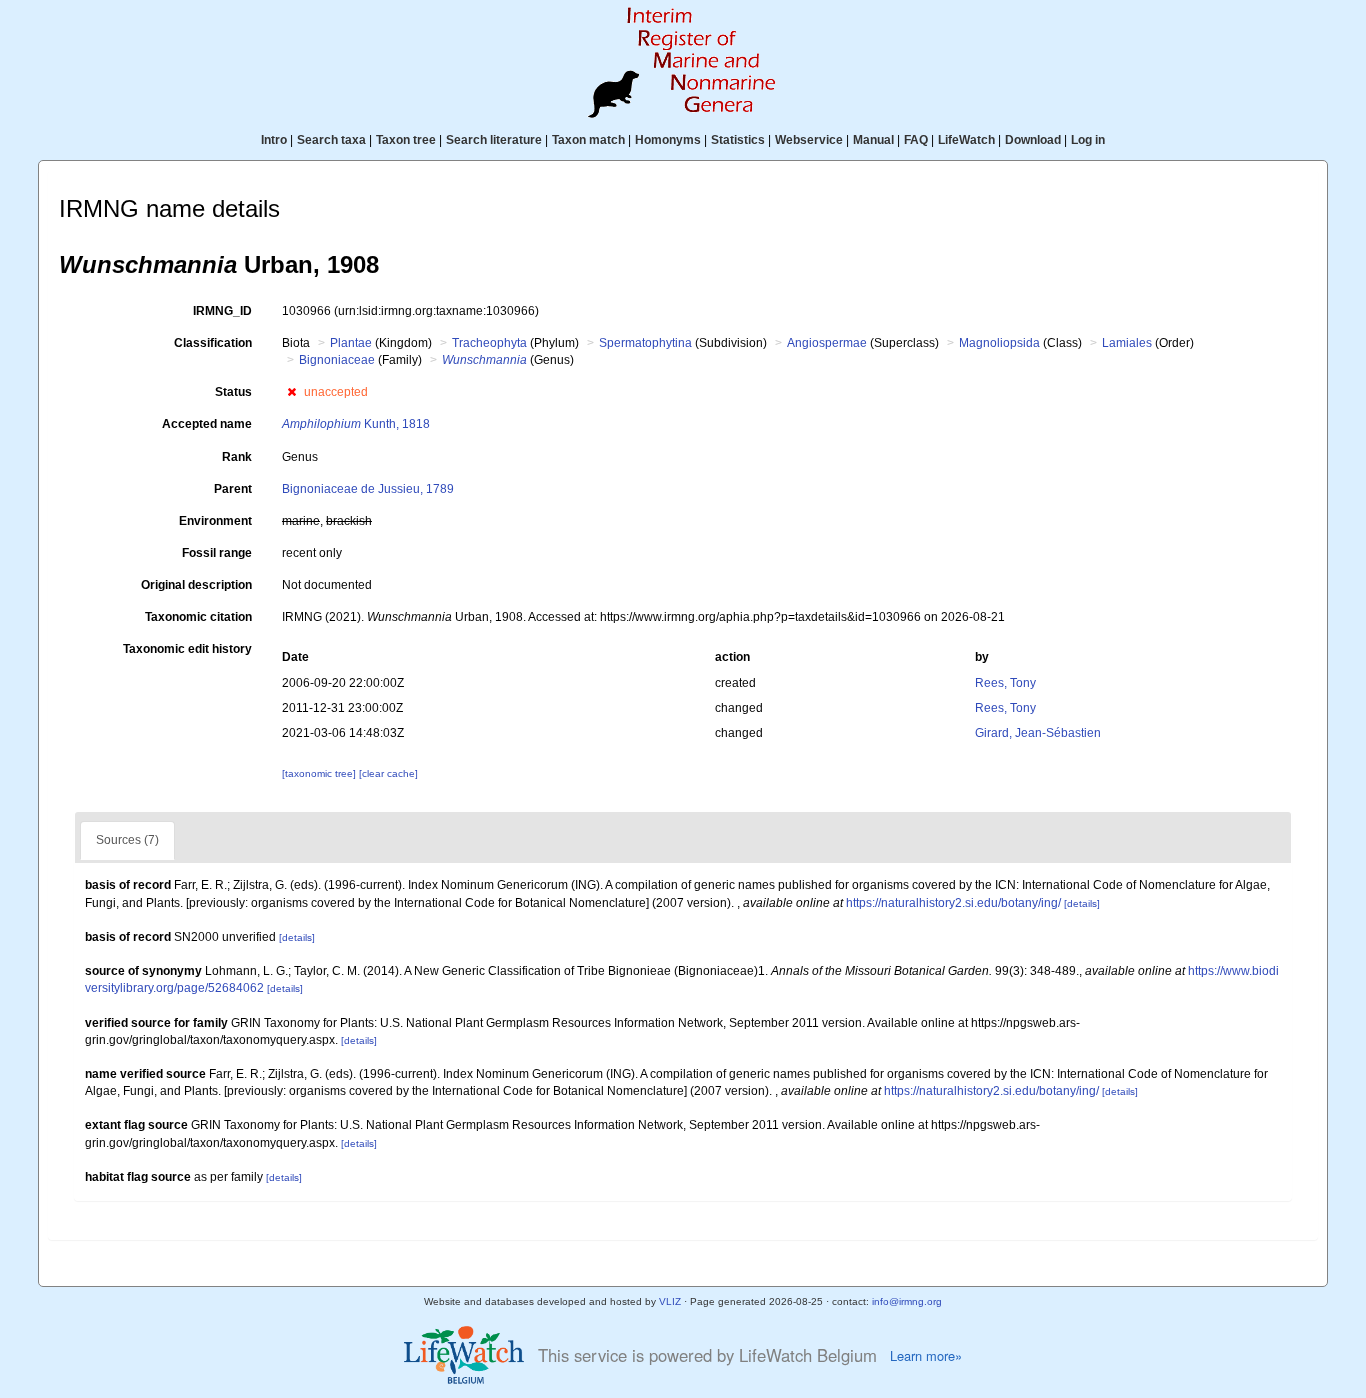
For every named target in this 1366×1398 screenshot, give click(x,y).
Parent (233, 489)
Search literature (494, 140)
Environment (215, 521)
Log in (1088, 140)
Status (233, 392)
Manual (873, 140)
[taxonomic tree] (320, 773)
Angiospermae (827, 343)
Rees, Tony (1005, 683)
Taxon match (588, 140)
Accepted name (207, 424)
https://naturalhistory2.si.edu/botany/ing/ (953, 903)
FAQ (916, 140)
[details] (1082, 903)
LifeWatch (966, 140)
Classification (213, 343)
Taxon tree (406, 140)
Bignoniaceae (337, 360)
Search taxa (331, 140)
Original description (196, 585)
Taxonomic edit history (187, 649)
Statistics (738, 140)
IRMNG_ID (222, 311)
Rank (237, 457)
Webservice (809, 140)
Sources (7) (127, 840)
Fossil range (217, 553)
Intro (274, 140)
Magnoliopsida (999, 343)
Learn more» (926, 1356)
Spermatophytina (645, 343)
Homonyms (668, 140)
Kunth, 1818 (356, 424)
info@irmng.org (907, 1301)
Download (1033, 140)
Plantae (351, 343)
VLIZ (670, 1301)
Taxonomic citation (198, 617)
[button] (291, 392)
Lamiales (1127, 343)
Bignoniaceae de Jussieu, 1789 (368, 489)
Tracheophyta (489, 343)
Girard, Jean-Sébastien (1038, 733)
